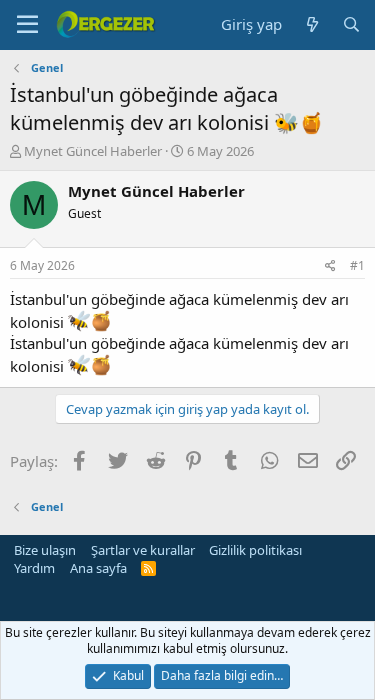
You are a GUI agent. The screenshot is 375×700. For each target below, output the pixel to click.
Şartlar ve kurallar (143, 550)
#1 (357, 265)
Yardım (34, 568)
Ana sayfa (98, 568)
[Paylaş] (330, 266)
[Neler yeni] (311, 24)
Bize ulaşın (45, 550)
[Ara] (351, 24)
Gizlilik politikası (255, 550)
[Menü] (27, 25)
